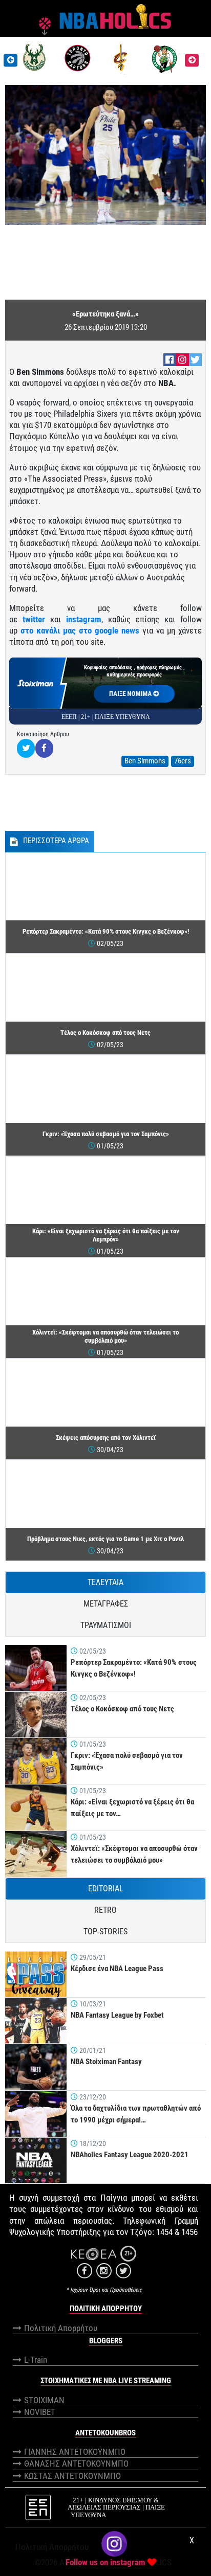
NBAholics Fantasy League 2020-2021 (130, 2155)
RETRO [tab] (105, 1910)
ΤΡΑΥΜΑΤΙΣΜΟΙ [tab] (106, 1625)
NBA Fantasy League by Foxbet (117, 2015)
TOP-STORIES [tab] (105, 1931)
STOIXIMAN (44, 2400)
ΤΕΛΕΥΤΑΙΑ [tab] (105, 1582)
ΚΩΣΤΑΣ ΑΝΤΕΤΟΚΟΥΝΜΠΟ (72, 2476)
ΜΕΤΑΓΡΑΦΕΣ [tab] (106, 1604)
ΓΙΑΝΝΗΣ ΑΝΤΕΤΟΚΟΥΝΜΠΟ (75, 2452)
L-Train (36, 2360)
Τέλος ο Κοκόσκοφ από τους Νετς (122, 1709)
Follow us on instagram (105, 2562)
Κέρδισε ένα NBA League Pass (117, 1969)
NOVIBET (40, 2412)
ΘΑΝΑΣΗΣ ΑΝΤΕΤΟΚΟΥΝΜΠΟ (76, 2464)
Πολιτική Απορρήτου (61, 2328)
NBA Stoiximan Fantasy (106, 2062)
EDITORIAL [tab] (106, 1889)
